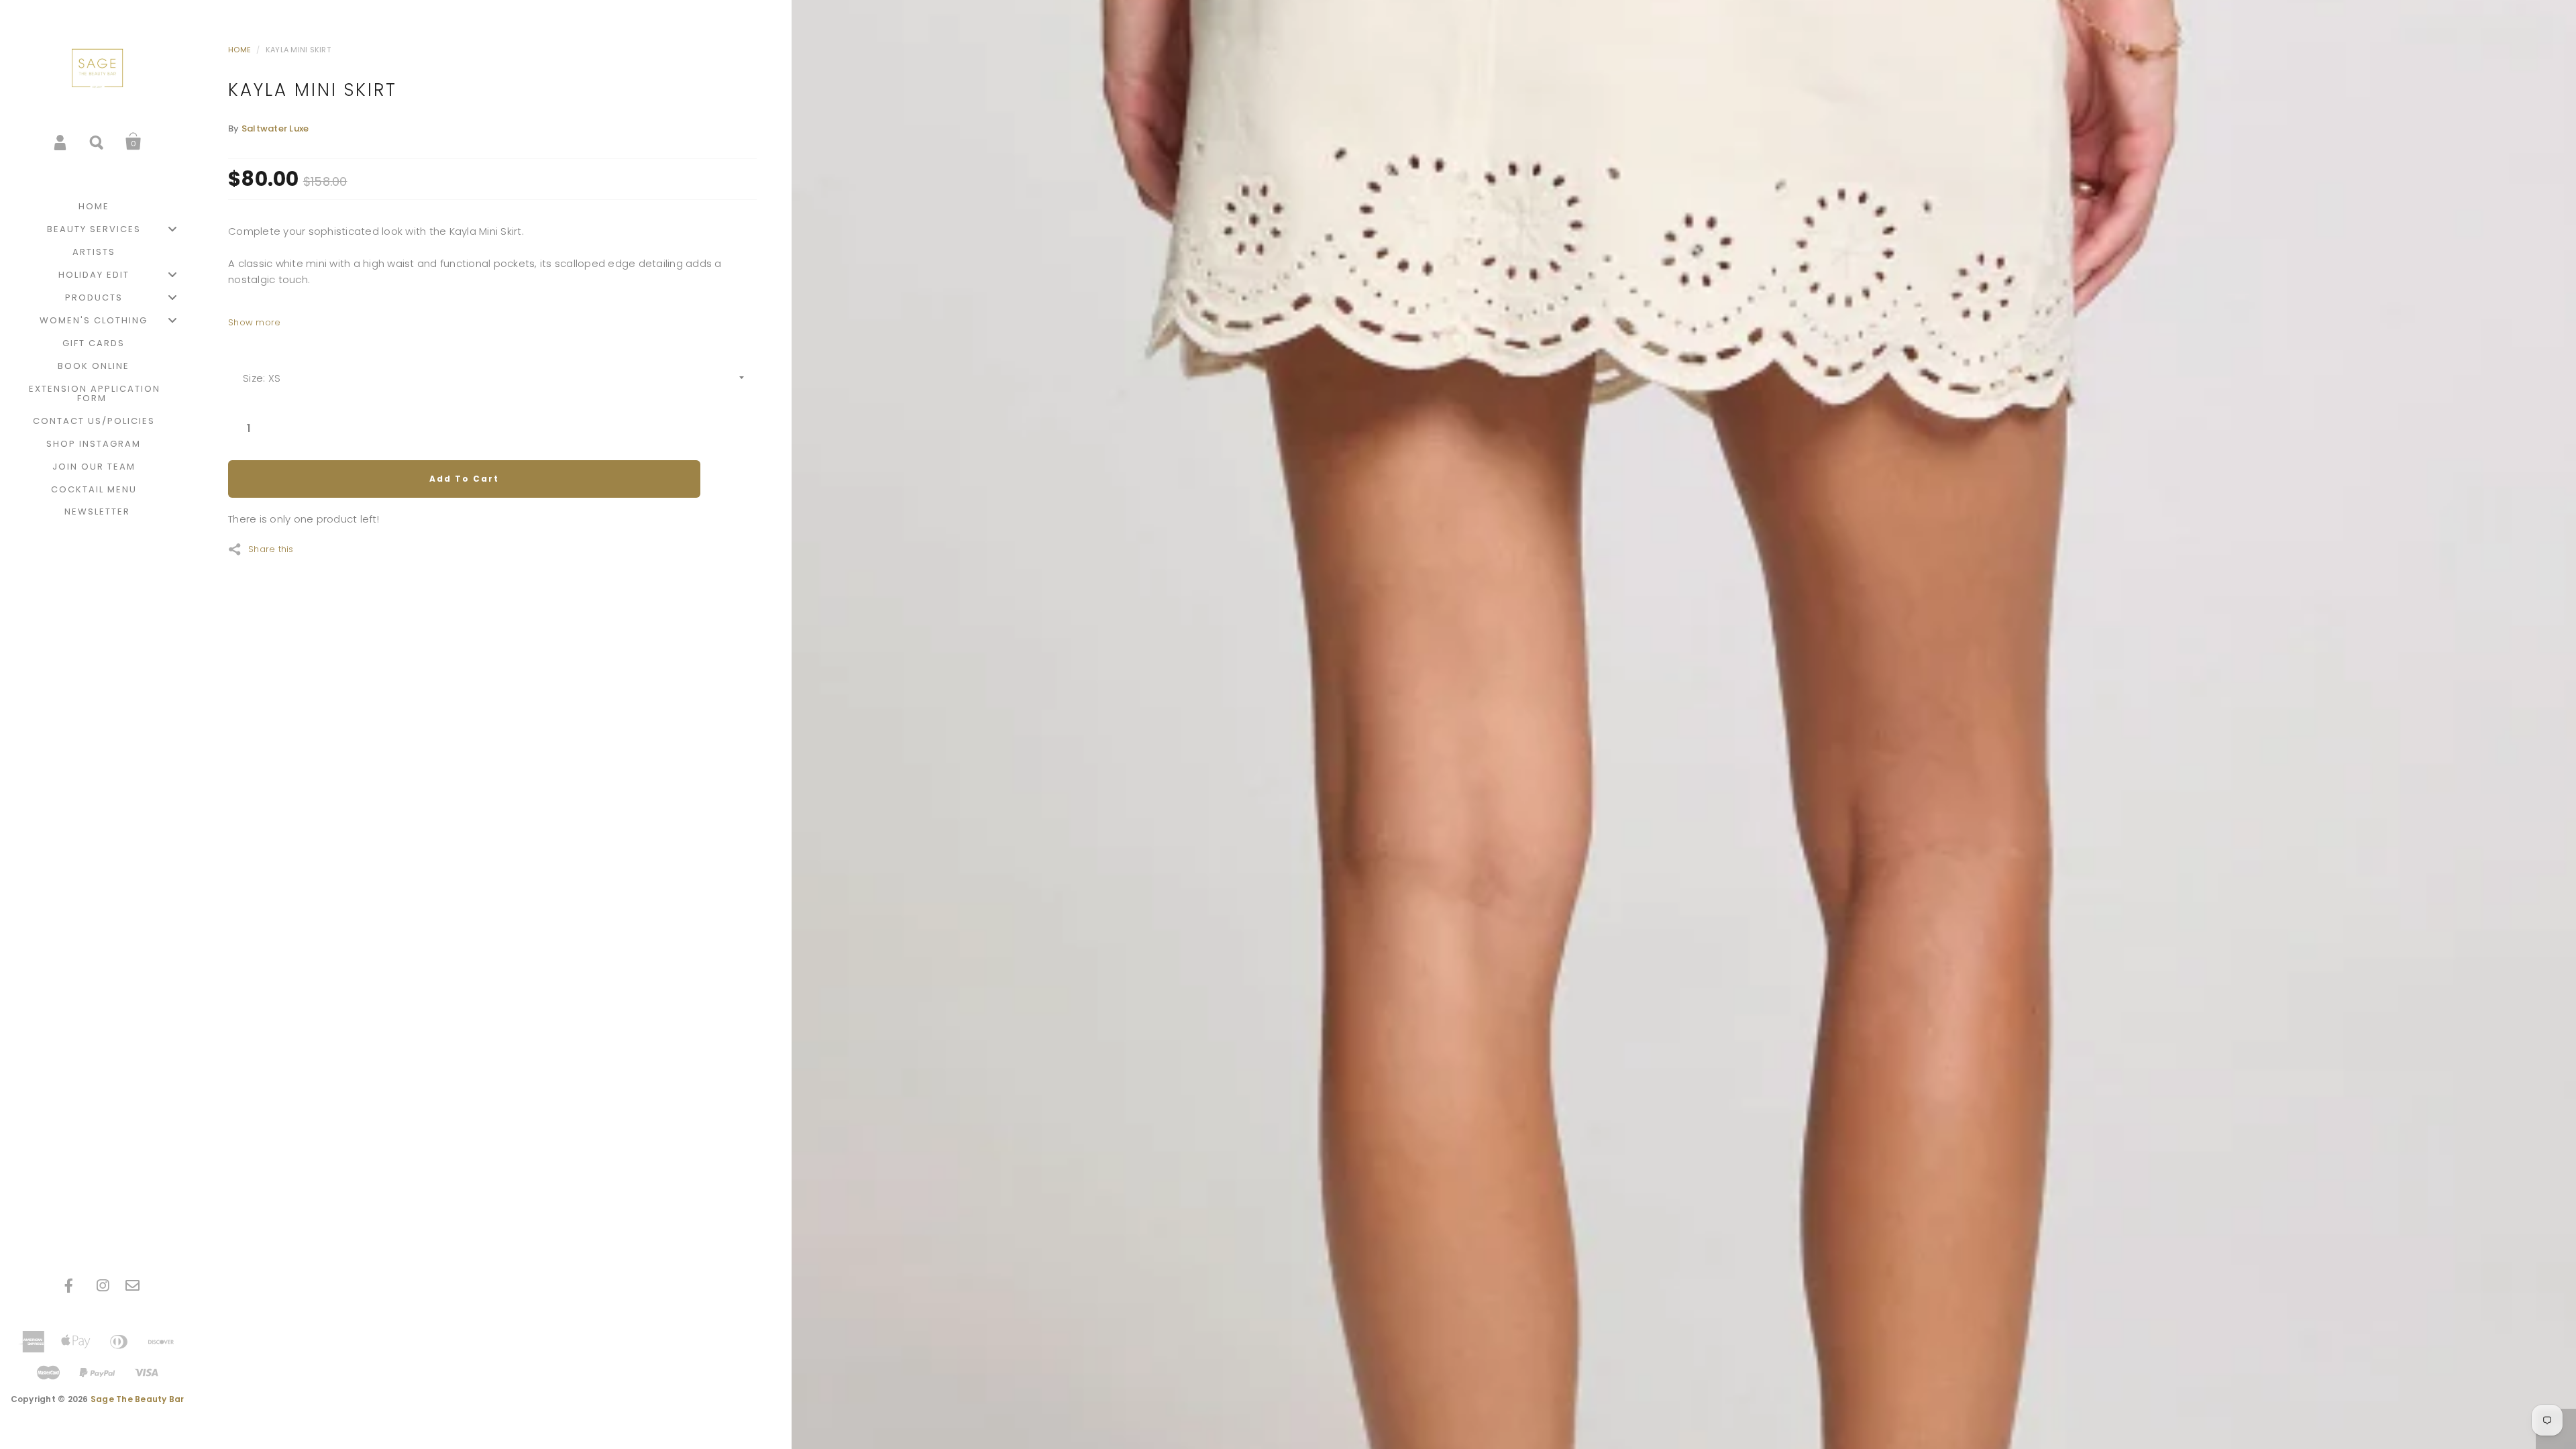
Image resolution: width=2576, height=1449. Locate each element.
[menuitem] (97, 207)
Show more (254, 322)
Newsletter (97, 512)
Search (97, 142)
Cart (133, 142)
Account (61, 142)
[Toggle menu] (172, 229)
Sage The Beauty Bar (138, 1399)
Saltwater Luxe (275, 128)
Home (239, 50)
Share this (271, 548)
